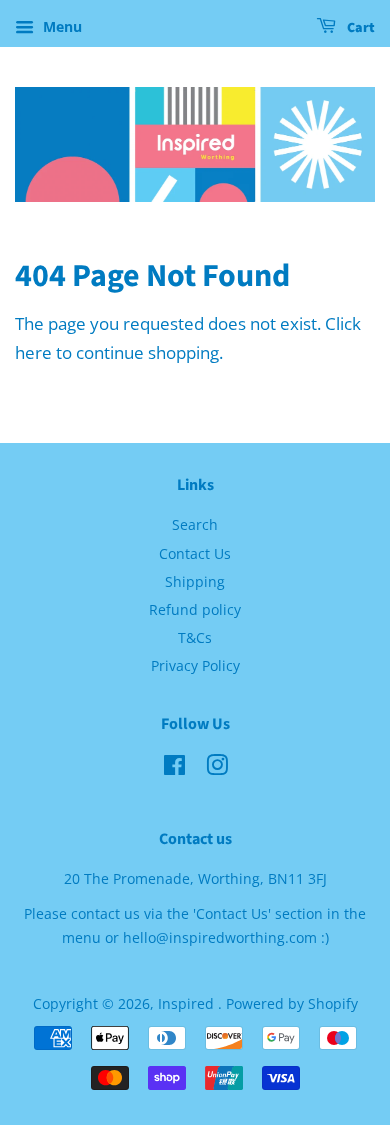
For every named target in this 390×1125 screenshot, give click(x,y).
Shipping (195, 581)
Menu (60, 26)
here (33, 352)
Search (195, 524)
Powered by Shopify (292, 1003)
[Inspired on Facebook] (174, 768)
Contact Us (195, 553)
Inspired (188, 1003)
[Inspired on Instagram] (217, 768)
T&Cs (195, 637)
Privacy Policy (195, 665)
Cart (359, 28)
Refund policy (195, 609)
